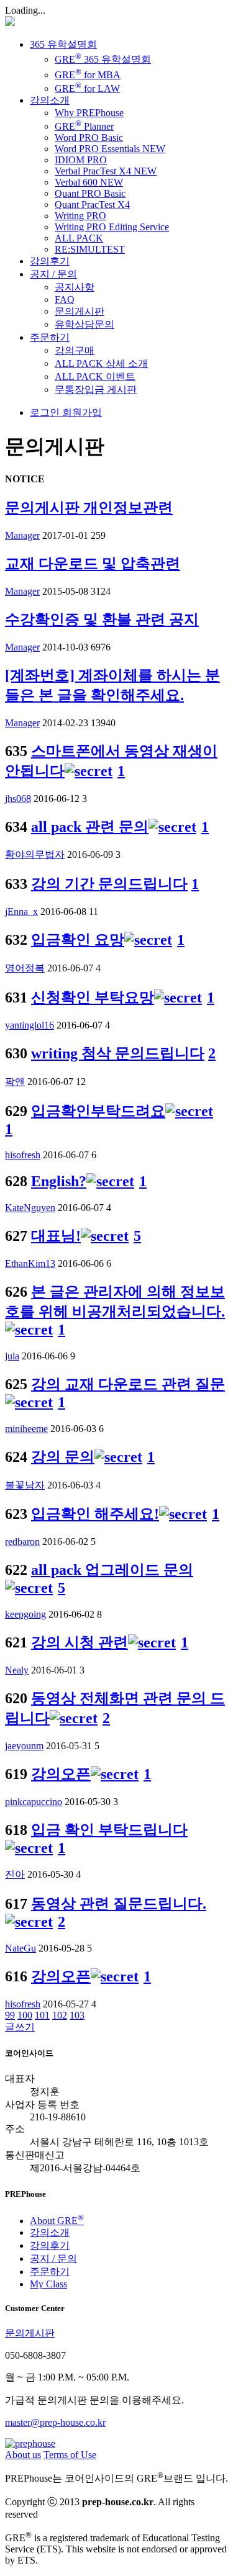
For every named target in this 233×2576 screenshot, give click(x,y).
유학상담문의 (85, 324)
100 (25, 2015)
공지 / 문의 (53, 274)
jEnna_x (21, 912)
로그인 (45, 412)
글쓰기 (20, 2027)
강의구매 (75, 350)
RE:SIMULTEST (90, 249)
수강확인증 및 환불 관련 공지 (102, 619)
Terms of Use (70, 2455)
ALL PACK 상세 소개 (101, 363)
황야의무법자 (35, 854)
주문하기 (50, 337)
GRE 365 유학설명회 (103, 59)
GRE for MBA (88, 75)
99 (10, 2015)
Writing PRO (80, 216)
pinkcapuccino (34, 1802)
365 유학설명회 (63, 44)
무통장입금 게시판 (96, 390)
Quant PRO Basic (90, 193)
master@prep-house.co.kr (55, 2422)
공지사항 (75, 287)
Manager (22, 535)
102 (60, 2015)
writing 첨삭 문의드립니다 (118, 1053)
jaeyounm (24, 1746)
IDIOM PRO (81, 160)
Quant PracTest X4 (92, 205)
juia (12, 1356)
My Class (48, 2284)
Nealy (17, 1670)
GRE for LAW (87, 88)
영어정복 (25, 968)
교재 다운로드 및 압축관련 (93, 564)
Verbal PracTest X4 (106, 171)
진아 (15, 1874)
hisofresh (23, 1155)
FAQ (65, 299)
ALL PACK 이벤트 (95, 376)
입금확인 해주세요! (95, 1514)
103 (77, 2015)
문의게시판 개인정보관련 (89, 508)
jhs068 (18, 799)
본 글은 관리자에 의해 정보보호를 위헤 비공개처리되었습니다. (115, 1302)
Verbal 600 (89, 182)
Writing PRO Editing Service (112, 227)
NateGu (21, 1948)
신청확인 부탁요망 (93, 998)
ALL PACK (79, 238)
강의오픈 (61, 1774)
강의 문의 (63, 1457)
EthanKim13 (30, 1263)
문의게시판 (80, 311)
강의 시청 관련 (80, 1642)
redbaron (22, 1542)
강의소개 (50, 100)
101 (42, 2015)
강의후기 (50, 261)
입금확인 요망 (78, 940)
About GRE (57, 2221)
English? (59, 1181)
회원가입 (81, 412)
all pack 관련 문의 (90, 827)
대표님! (56, 1236)
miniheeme (26, 1429)
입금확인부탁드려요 (98, 1111)
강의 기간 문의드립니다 (109, 884)
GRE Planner (84, 126)
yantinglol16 (30, 1025)
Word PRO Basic (89, 137)
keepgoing (25, 1614)
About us (23, 2455)
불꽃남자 (25, 1485)
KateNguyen (30, 1208)
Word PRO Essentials (110, 149)
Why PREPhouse (89, 113)
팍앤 (15, 1082)
